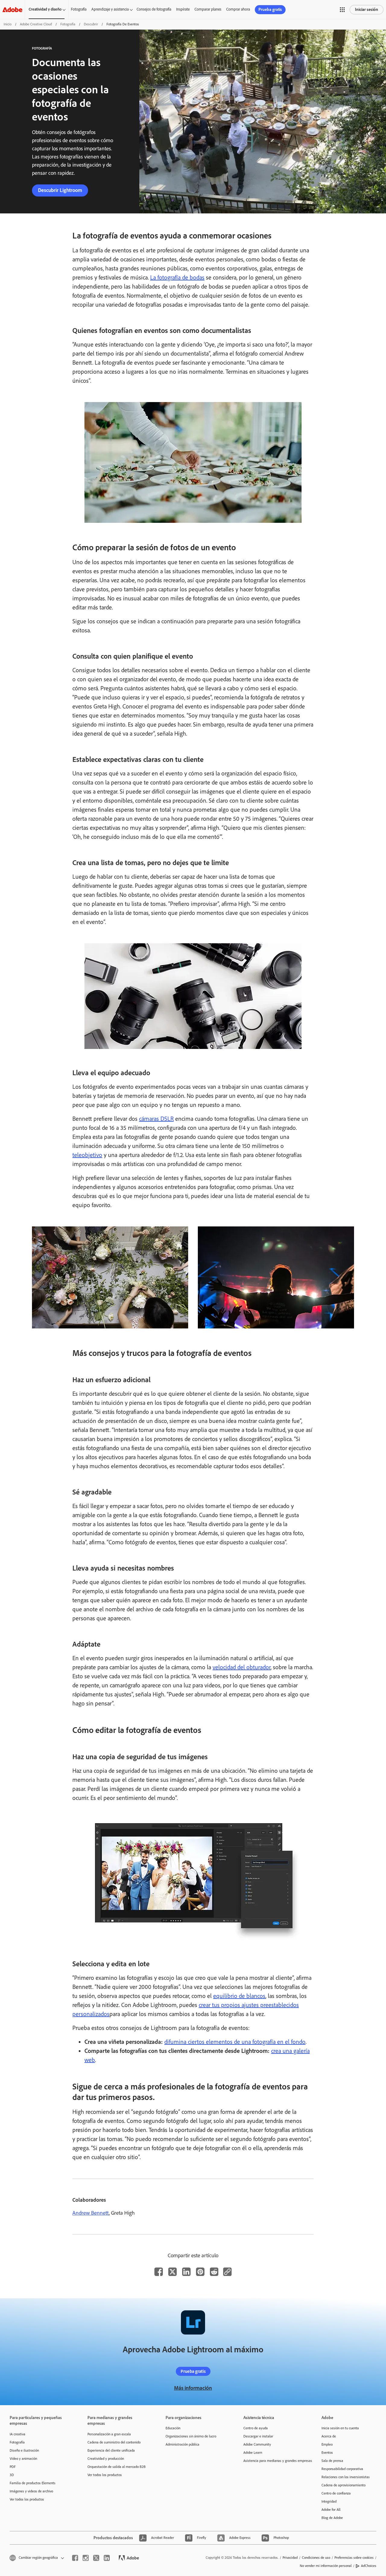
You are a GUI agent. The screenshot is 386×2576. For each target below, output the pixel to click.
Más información (193, 2388)
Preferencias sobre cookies (354, 2558)
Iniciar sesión (367, 10)
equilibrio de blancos (239, 1996)
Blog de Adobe (332, 2518)
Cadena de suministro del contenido (114, 2442)
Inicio (8, 24)
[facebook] (75, 2558)
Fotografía (79, 9)
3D (12, 2475)
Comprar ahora (238, 9)
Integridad (329, 2501)
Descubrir (91, 24)
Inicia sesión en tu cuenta (340, 2428)
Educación (173, 2428)
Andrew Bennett (91, 2213)
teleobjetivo (87, 1155)
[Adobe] (12, 10)
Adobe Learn (253, 2453)
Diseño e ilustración (24, 2450)
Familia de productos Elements (33, 2483)
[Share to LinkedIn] (186, 2272)
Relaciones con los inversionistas (346, 2477)
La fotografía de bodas (177, 277)
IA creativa (17, 2434)
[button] (342, 10)
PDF (13, 2467)
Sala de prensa (332, 2461)
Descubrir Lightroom (60, 190)
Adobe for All (331, 2510)
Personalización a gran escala (109, 2434)
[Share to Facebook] (159, 2272)
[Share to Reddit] (214, 2272)
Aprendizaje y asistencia (110, 9)
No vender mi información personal (326, 2566)
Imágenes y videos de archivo (31, 2491)
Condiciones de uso (316, 2558)
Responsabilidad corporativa (342, 2469)
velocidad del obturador (242, 1667)
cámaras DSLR (156, 1119)
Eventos (327, 2453)
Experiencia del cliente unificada (111, 2450)
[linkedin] (107, 2558)
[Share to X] (172, 2272)
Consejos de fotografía (154, 9)
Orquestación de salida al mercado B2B (117, 2467)
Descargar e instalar (258, 2436)
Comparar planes (208, 9)
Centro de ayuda (256, 2428)
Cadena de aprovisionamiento (343, 2485)
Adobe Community (257, 2444)
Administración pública (182, 2444)
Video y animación (23, 2459)
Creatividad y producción (106, 2459)
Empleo (327, 2444)
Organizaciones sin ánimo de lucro (191, 2436)
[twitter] (96, 2558)
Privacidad (290, 2558)
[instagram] (86, 2558)
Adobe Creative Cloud (36, 24)
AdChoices (369, 2566)
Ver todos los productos (27, 2499)
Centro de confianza (336, 2493)
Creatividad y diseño (45, 9)
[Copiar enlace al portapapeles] (227, 2272)
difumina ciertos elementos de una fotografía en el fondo (235, 2042)
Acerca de (329, 2436)
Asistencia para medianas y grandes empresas (273, 2461)
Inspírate (183, 9)
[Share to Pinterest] (200, 2272)
